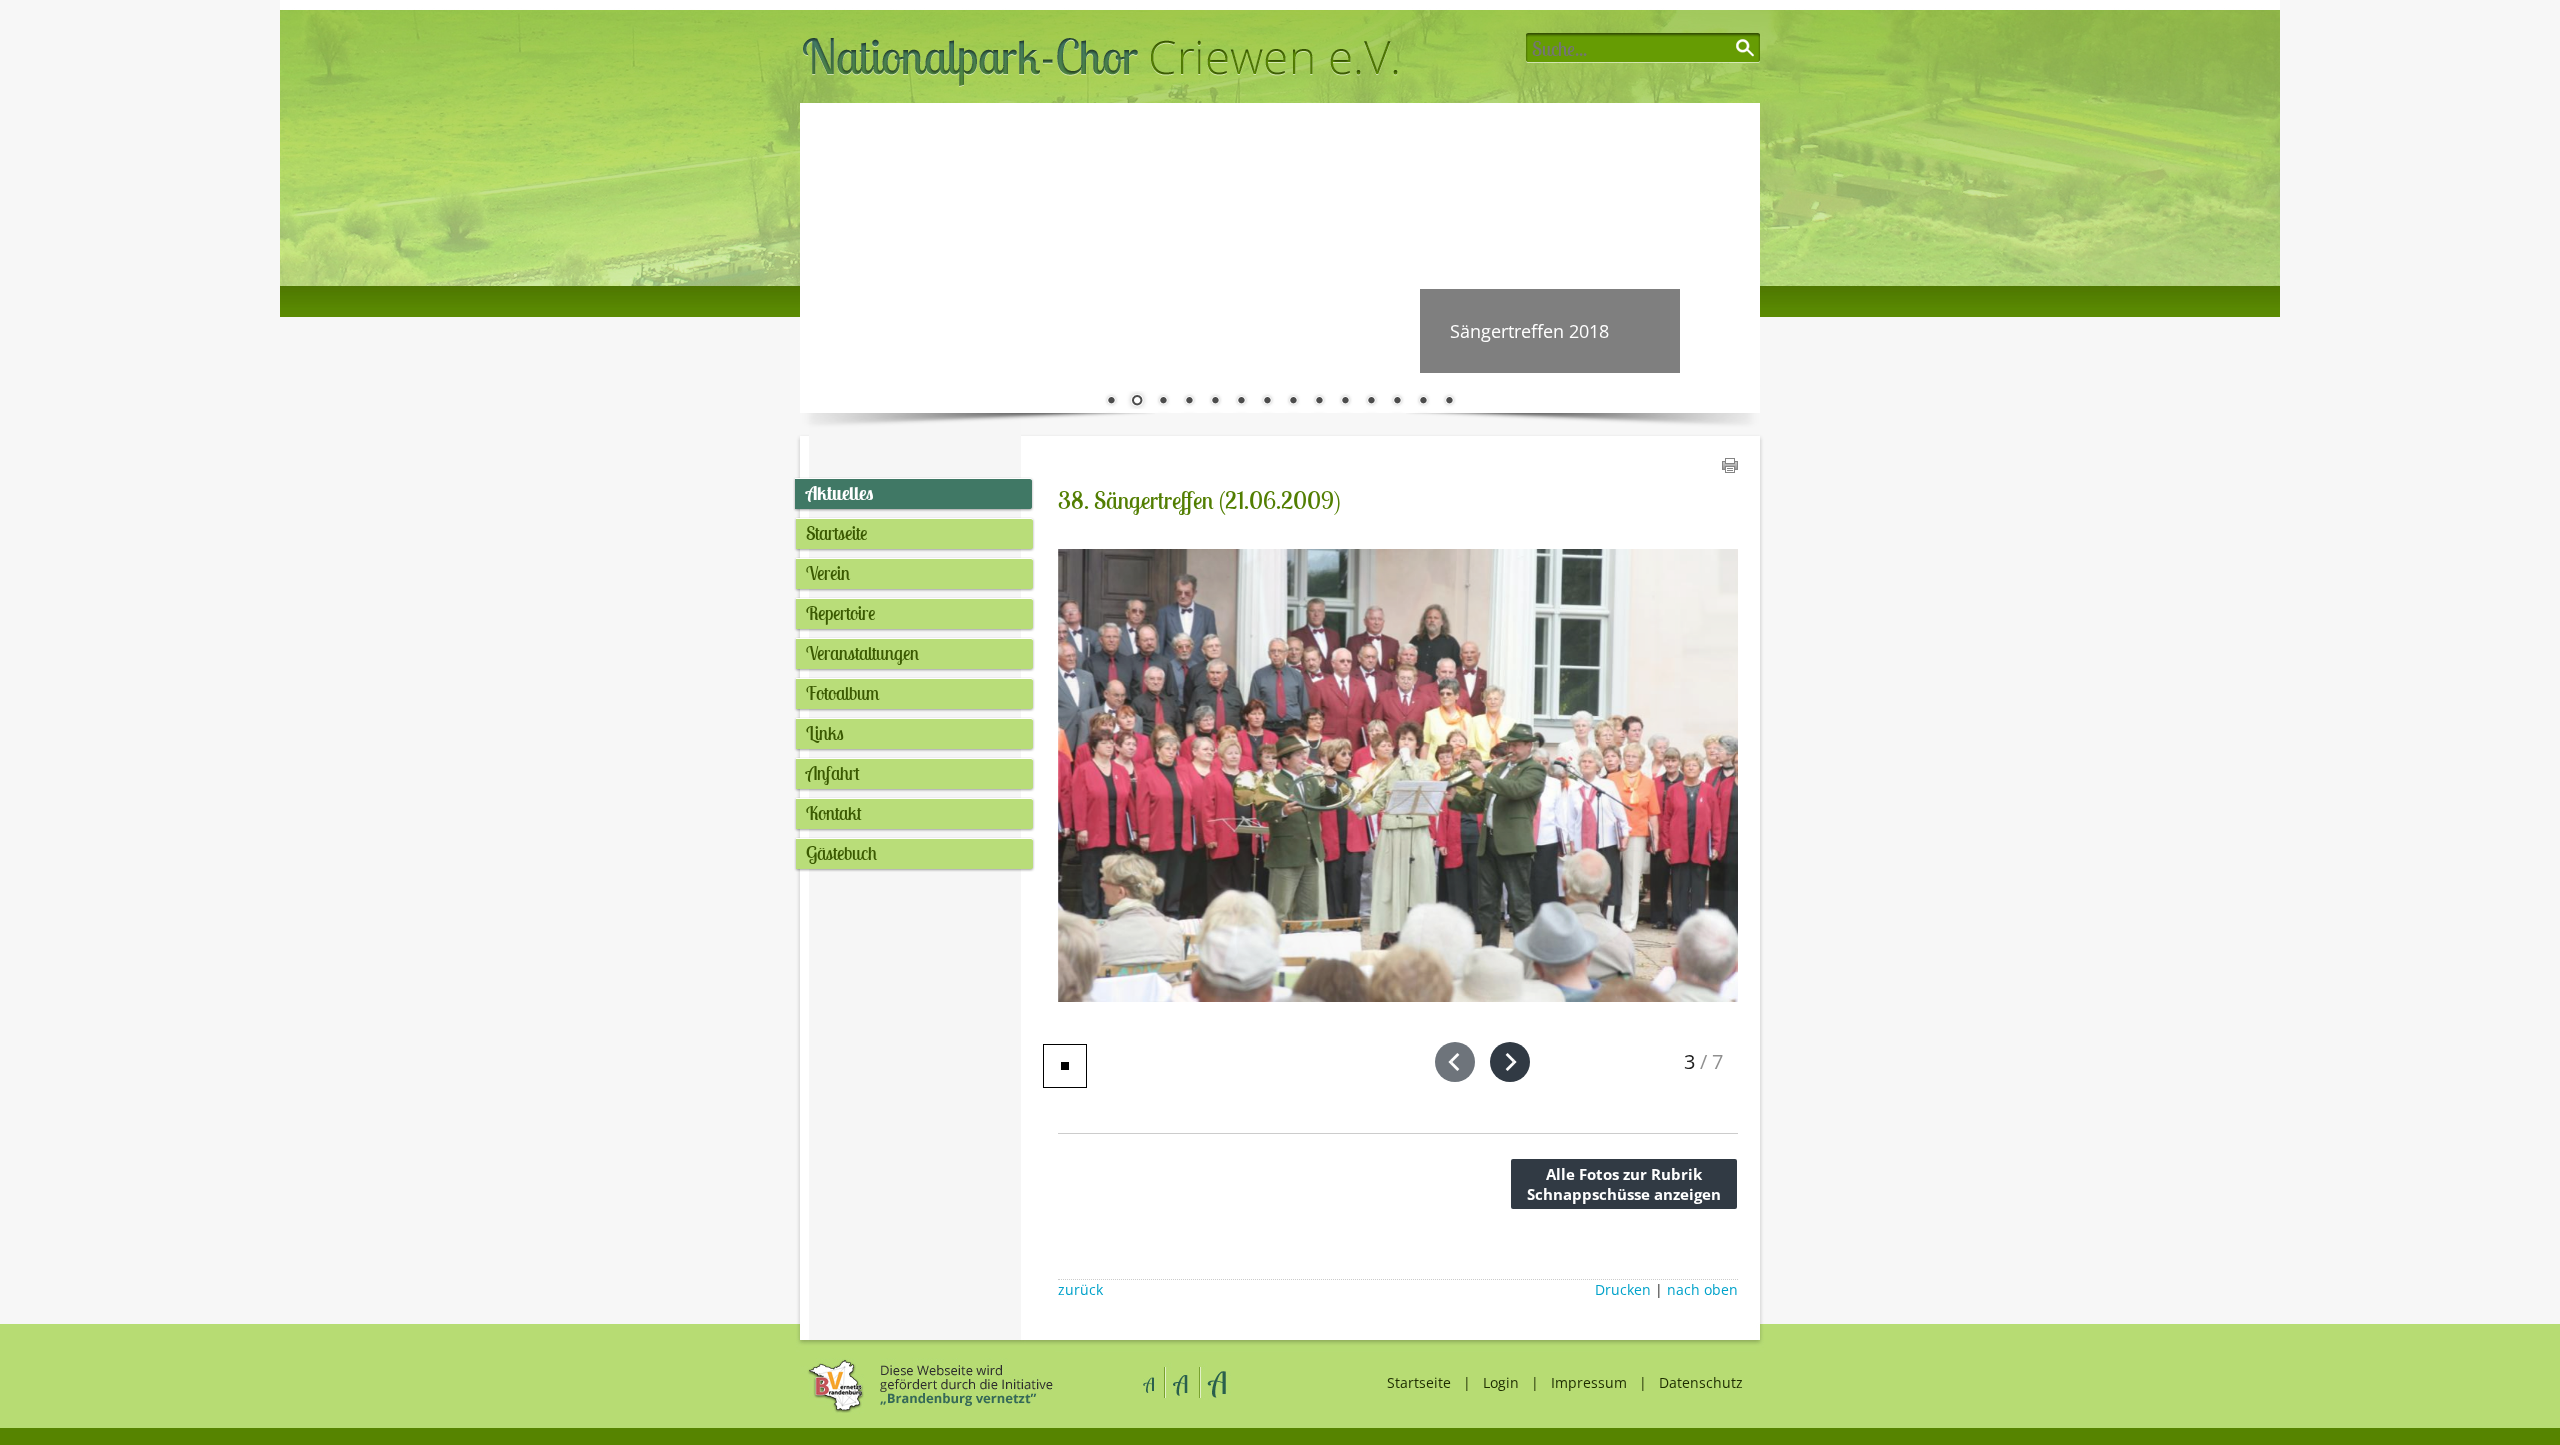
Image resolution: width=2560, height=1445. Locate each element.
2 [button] (1137, 402)
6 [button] (1241, 402)
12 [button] (1397, 402)
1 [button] (1111, 402)
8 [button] (1293, 402)
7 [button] (1267, 402)
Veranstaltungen (862, 653)
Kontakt (834, 813)
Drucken (1623, 1290)
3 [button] (1163, 402)
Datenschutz (1701, 1382)
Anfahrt (833, 773)
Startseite (836, 533)
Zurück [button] (830, 258)
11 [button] (1371, 402)
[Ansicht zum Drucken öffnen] (1730, 467)
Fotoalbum (842, 693)
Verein (828, 573)
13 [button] (1423, 402)
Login (1501, 1382)
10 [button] (1345, 402)
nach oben (1702, 1290)
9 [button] (1319, 402)
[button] (1455, 1062)
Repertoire (840, 613)
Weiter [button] (1730, 258)
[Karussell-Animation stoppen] (1065, 1066)
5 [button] (1215, 402)
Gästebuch (841, 853)
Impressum (1589, 1382)
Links (825, 733)
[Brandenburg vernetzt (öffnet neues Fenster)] (927, 1409)
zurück (1080, 1290)
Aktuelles (839, 493)
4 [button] (1189, 402)
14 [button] (1449, 402)
